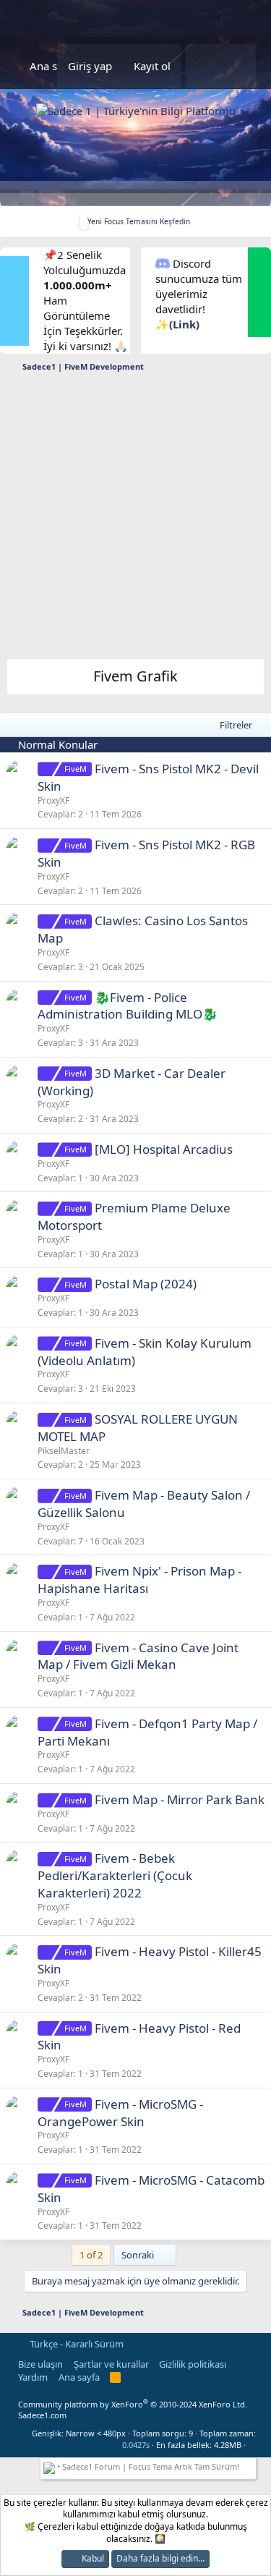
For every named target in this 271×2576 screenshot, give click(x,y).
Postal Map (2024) (146, 1284)
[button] (252, 2445)
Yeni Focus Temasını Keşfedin (139, 221)
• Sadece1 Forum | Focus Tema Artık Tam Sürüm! (147, 2466)
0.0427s (136, 2445)
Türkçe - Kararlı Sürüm (76, 2344)
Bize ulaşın (40, 2364)
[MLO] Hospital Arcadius (164, 1149)
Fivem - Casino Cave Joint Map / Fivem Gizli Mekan (138, 1656)
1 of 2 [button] (91, 2255)
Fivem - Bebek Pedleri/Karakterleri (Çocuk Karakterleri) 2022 (115, 1875)
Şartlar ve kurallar (111, 2364)
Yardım (33, 2377)
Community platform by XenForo (133, 2404)
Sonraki (139, 2255)
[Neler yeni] (203, 66)
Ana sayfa (54, 66)
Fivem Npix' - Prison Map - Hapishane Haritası (139, 1580)
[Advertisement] (135, 520)
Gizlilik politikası (193, 2364)
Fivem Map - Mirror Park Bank (180, 1799)
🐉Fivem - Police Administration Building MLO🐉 (128, 1006)
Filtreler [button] (236, 725)
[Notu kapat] (250, 2465)
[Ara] (238, 66)
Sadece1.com (42, 2415)
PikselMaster (64, 1451)
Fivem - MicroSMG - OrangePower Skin (120, 2113)
